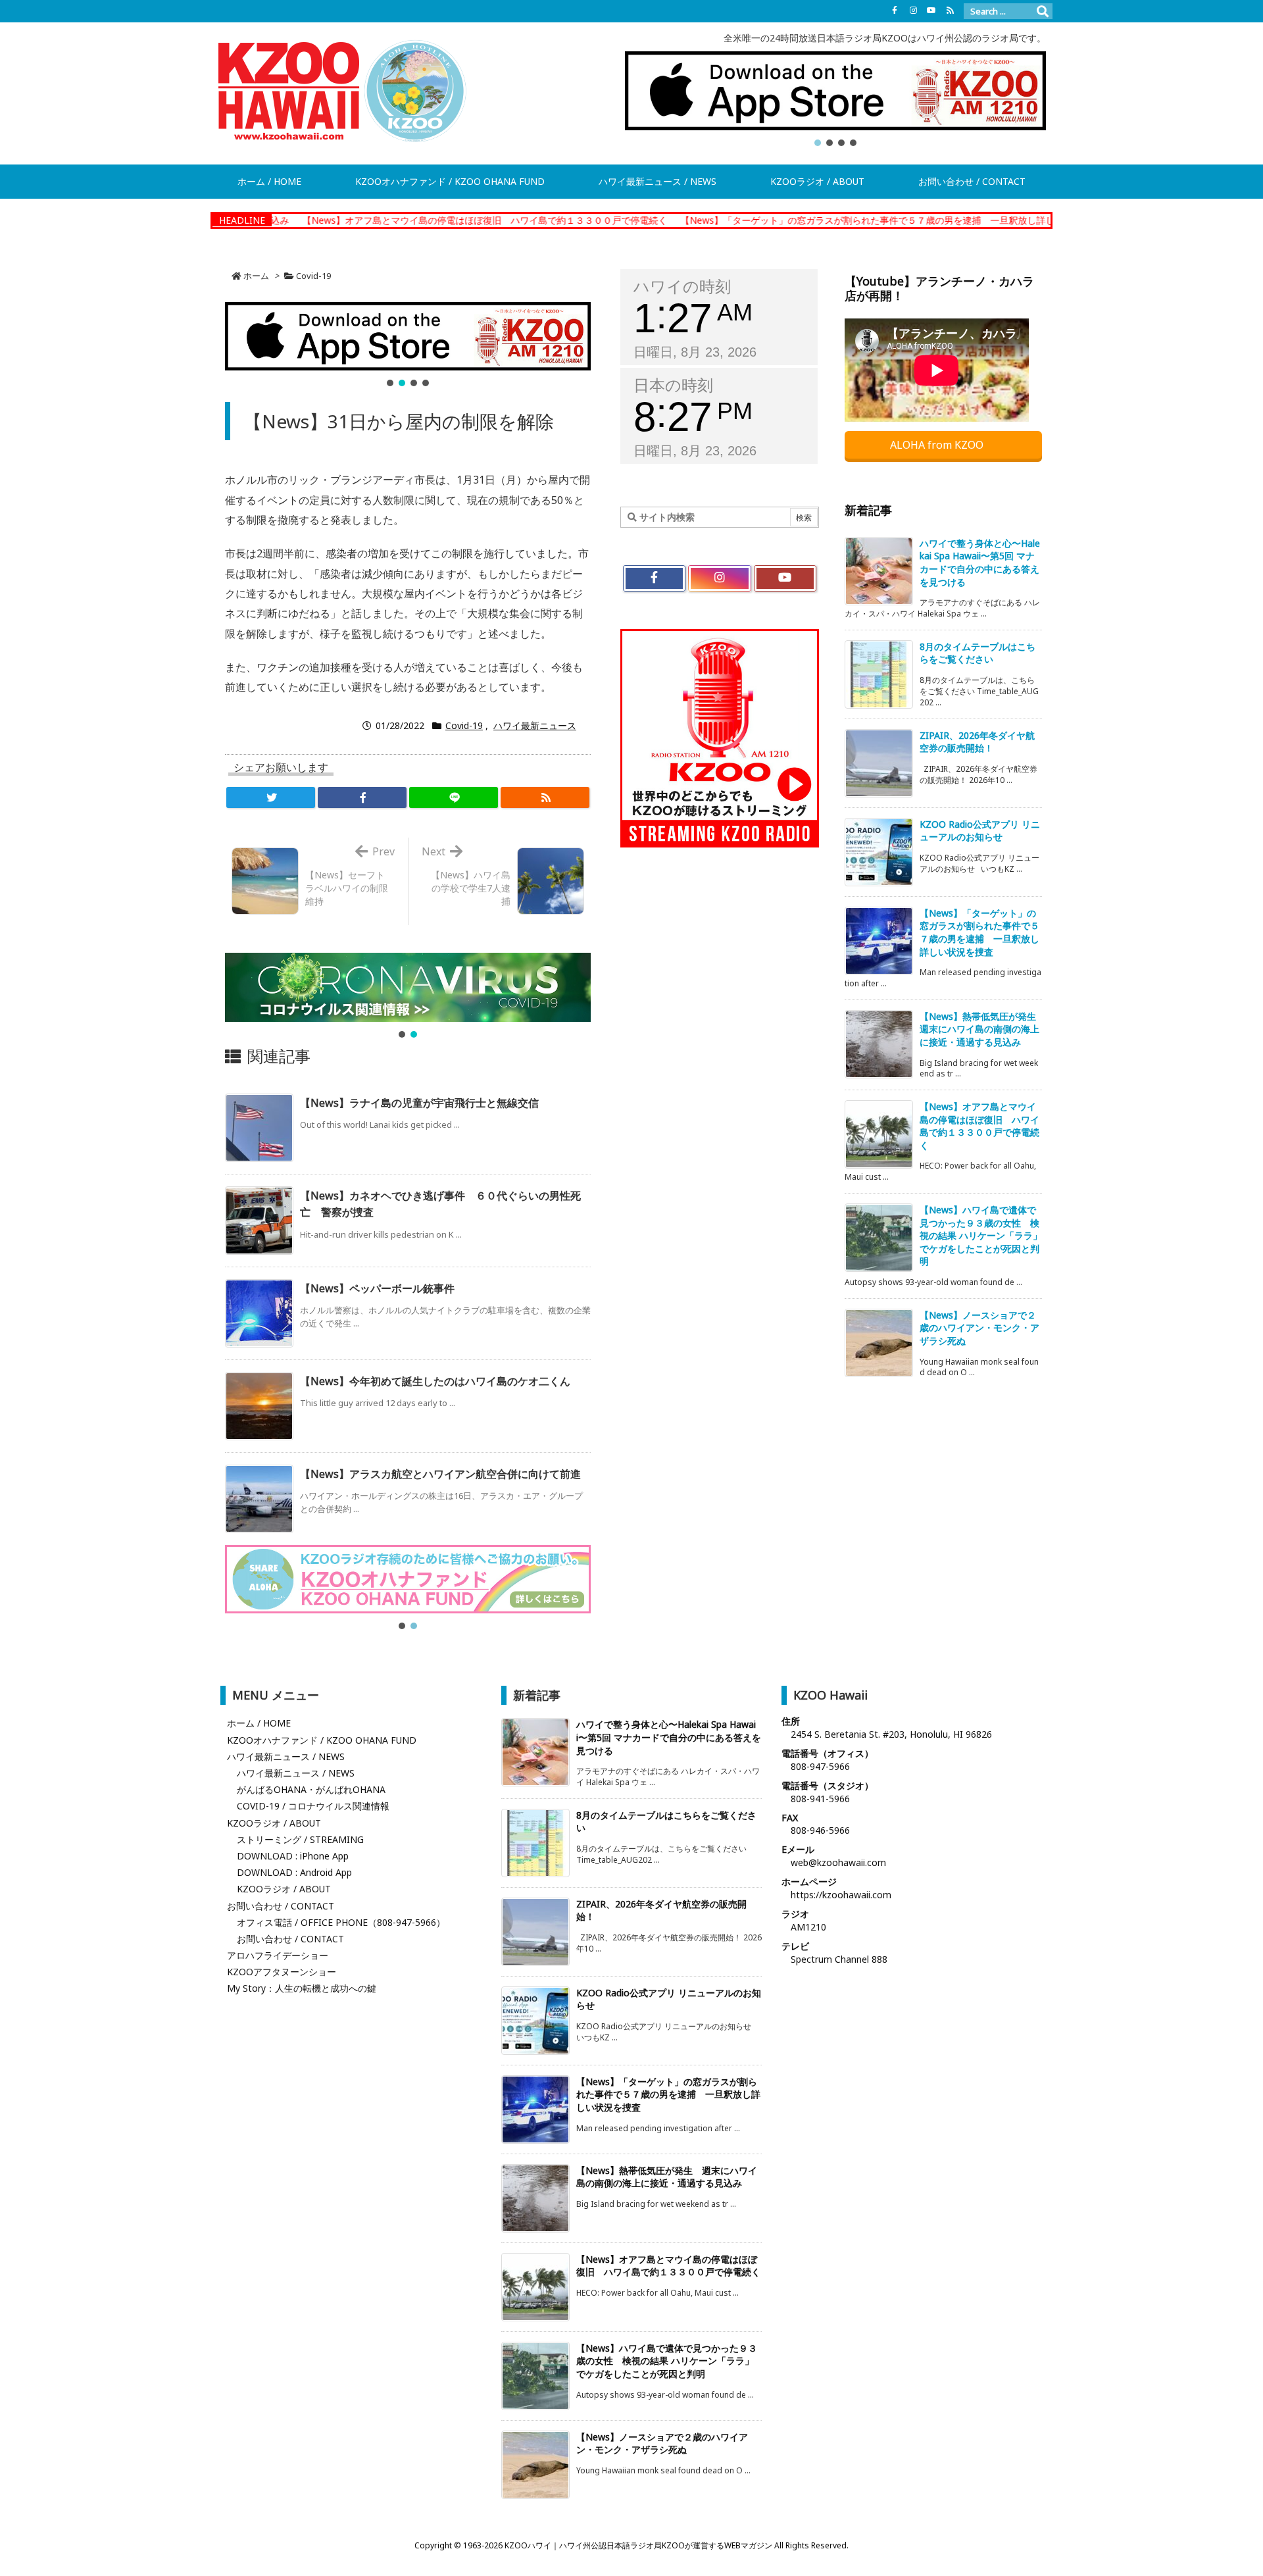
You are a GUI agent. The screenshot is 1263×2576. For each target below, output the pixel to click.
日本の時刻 (673, 385)
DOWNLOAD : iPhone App (293, 1856)
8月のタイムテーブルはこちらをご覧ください (978, 653)
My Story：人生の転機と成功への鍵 (302, 1988)
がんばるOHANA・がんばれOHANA (311, 1789)
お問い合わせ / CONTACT (281, 1906)
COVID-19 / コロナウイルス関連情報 (313, 1806)
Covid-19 (313, 276)
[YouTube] (931, 11)
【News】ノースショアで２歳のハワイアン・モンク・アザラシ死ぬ (979, 1328)
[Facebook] (895, 11)
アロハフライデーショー (278, 1955)
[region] (835, 100)
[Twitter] (271, 797)
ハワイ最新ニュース (535, 725)
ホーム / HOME (259, 1723)
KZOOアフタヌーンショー (282, 1972)
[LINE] (454, 797)
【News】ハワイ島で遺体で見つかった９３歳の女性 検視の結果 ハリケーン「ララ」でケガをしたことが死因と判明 (981, 1235)
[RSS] (950, 11)
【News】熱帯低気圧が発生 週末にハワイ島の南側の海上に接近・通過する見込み (982, 1029)
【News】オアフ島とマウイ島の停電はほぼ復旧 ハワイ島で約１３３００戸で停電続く (383, 220)
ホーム (256, 276)
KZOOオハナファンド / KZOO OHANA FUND (322, 1740)
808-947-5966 (820, 1766)
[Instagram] (913, 11)
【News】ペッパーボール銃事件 (377, 1288)
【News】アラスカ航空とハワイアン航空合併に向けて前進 (440, 1474)
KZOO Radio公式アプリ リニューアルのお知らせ (980, 831)
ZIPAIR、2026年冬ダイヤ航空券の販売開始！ (977, 742)
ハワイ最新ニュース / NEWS (286, 1756)
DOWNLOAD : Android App (294, 1872)
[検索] (1043, 11)
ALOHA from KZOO (938, 445)
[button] (835, 91)
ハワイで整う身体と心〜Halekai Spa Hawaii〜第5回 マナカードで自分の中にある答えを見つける (980, 563)
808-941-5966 (820, 1799)
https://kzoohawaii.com (841, 1895)
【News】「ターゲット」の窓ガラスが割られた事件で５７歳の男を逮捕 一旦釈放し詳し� (771, 220)
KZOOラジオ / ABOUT (274, 1823)
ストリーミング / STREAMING (300, 1839)
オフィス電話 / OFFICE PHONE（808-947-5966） (341, 1922)
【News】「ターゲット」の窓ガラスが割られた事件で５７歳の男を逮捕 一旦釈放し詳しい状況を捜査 (979, 932)
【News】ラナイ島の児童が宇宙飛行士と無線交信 (419, 1103)
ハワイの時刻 (682, 287)
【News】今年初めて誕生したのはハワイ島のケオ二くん (435, 1381)
